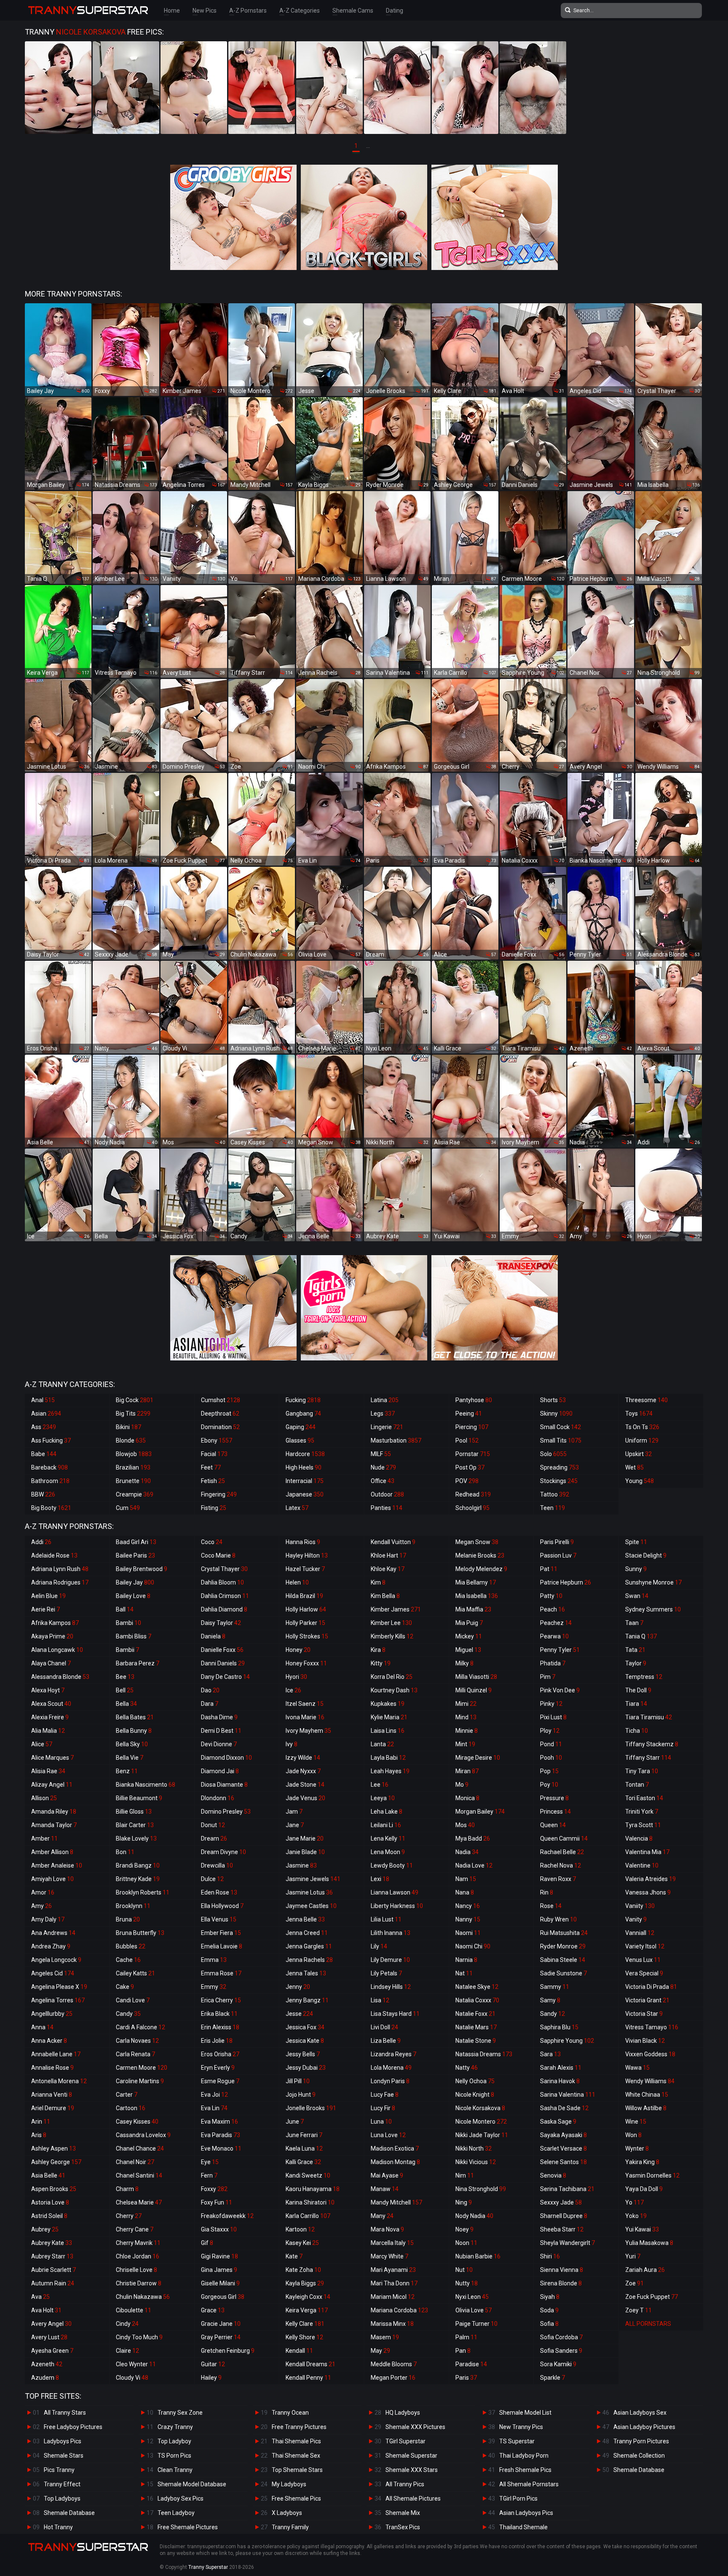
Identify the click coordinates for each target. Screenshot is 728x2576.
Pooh (551, 1758)
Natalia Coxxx (477, 2000)
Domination (220, 1427)
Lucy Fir (383, 2108)
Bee (125, 1677)
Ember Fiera (221, 1933)
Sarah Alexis (561, 2068)
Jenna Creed (307, 1933)
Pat (549, 1569)
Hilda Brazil (304, 1596)
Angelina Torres (58, 2000)
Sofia (549, 2324)
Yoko (636, 2216)
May (380, 2351)
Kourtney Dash (394, 1690)
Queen (553, 1825)
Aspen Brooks (54, 2189)
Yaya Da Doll (644, 2189)
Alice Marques (52, 1758)
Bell (125, 1690)
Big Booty (51, 1508)
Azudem (45, 2378)
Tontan (637, 1785)
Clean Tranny (175, 2470)
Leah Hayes (390, 1771)
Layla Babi (388, 1758)
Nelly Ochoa (475, 2081)
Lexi (380, 1879)
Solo (553, 1454)
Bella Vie (130, 1758)
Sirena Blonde (561, 2283)
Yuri (633, 2256)
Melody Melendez (481, 1569)
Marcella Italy (392, 2243)
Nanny (468, 1919)
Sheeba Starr (562, 2229)
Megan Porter (393, 2378)
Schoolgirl (472, 1508)
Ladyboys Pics (63, 2441)
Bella (126, 1704)
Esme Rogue (220, 2081)
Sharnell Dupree (564, 2216)
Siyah (550, 2297)
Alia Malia (48, 1731)
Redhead (473, 1494)
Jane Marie (305, 1838)
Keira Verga (307, 2310)
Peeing (469, 1414)
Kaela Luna (304, 2148)
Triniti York (642, 1812)
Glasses (300, 1440)
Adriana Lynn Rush (60, 1569)
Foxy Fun (217, 2202)
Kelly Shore (304, 2337)
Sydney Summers (653, 1609)
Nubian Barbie (478, 2256)
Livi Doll (384, 2027)
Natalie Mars (476, 2027)
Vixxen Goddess (650, 2054)
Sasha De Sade (564, 2108)
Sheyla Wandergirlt (567, 2243)
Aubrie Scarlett (54, 2270)
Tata (635, 1650)
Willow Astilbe (646, 2108)
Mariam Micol (393, 2297)
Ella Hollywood (222, 1906)
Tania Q (641, 1636)
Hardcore (305, 1454)
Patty (551, 1596)
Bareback (50, 1467)
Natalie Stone (476, 2041)
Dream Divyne (223, 1852)
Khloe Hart (388, 1555)
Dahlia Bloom (222, 1582)
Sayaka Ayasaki (563, 2135)
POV (467, 1481)
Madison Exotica (395, 2148)
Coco (212, 1542)
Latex (297, 1508)
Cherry (129, 2216)
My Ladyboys (289, 2484)
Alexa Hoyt (48, 1690)
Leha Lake (387, 1812)
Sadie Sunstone (563, 1973)
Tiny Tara (642, 1771)
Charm (127, 2189)
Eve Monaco (221, 2148)
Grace (213, 2310)
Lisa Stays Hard (395, 2014)
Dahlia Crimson (225, 1596)
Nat (464, 1973)
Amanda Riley (54, 1812)
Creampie (135, 1494)
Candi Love (133, 2000)
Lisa (380, 2000)
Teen (553, 1508)
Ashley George (56, 2162)
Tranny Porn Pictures (641, 2441)
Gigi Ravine (219, 2256)
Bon (125, 1852)
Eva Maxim (219, 2122)
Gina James (219, 2270)
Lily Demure (390, 1960)
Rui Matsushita (564, 1933)
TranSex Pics (403, 2527)
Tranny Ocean (290, 2413)
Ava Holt (46, 2310)
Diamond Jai (220, 1771)
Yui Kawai (642, 2229)
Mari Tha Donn (394, 2283)
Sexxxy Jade (561, 2202)
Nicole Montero (481, 2122)
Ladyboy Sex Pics (181, 2499)
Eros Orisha (220, 2054)
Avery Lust (49, 2337)
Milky (464, 1663)
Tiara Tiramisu (649, 1717)
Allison (44, 1798)
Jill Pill (298, 2081)
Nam (466, 1879)
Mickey (469, 1636)
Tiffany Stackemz (652, 1744)
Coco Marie (218, 1555)
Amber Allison (52, 1852)
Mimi (466, 1704)
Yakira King (642, 2162)
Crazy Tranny (175, 2427)
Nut (464, 2270)
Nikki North (474, 2148)
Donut (213, 1825)
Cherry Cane (135, 2229)
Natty (467, 2068)
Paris (466, 2378)
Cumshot (221, 1400)
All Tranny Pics (405, 2484)
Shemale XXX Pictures (415, 2427)
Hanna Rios (303, 1542)
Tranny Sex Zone (180, 2413)
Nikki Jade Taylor (482, 2135)
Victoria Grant (647, 2000)
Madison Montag (395, 2162)
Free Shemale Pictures (188, 2527)
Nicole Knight (475, 2095)
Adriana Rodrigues (60, 1582)
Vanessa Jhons (648, 1892)
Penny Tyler (560, 1650)
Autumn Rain (53, 2283)
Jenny (298, 1987)
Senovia (553, 2175)
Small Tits (561, 1440)
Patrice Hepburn (566, 1582)
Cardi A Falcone (141, 2027)
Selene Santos (563, 2162)
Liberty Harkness (397, 1906)
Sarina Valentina (568, 2095)
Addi (41, 1542)
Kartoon (300, 2229)
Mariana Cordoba (399, 2310)
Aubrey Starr (52, 2256)
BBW (43, 1494)
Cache (128, 1960)
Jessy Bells (303, 2054)
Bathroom (50, 1481)
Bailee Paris (135, 1555)
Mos (465, 1825)
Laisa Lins (388, 1731)
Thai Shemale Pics (296, 2441)
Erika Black (219, 2014)
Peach (553, 1609)
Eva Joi (214, 2095)
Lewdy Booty (392, 1865)
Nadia (467, 1852)
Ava (40, 2297)
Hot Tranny (58, 2527)
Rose (551, 1906)
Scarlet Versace (563, 2148)
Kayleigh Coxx (308, 2297)
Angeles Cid (53, 1973)
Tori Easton (644, 1798)
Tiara (636, 1704)
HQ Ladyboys (403, 2413)
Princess (555, 1812)
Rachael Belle (562, 1852)
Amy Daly (48, 1919)
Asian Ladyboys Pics (526, 2513)
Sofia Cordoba (561, 2337)
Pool (467, 1440)
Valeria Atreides (650, 1879)
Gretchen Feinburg (228, 2351)
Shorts (553, 1400)
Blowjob (134, 1454)
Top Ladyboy (174, 2441)
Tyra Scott (643, 1825)
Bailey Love (133, 1596)
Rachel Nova (561, 1865)
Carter (127, 2095)
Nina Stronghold (481, 2189)
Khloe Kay (388, 1569)
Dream (214, 1838)
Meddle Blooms (394, 2364)
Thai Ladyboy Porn (524, 2456)
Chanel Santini (139, 2175)
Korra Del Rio (392, 1677)
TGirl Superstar (405, 2441)
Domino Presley (226, 1812)
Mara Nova (387, 2229)
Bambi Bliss (134, 1636)
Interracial (305, 1481)
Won (633, 2135)
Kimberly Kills (392, 1636)
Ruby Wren (558, 1919)
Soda (549, 2310)
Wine (636, 2122)
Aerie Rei (45, 1609)
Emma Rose (221, 1973)
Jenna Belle (305, 1919)
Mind (466, 1717)
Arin (41, 2122)
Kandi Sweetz (308, 2175)
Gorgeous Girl (223, 2297)
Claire (127, 2351)
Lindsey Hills (391, 1987)
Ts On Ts (642, 1427)
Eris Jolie (217, 2041)
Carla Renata (135, 2054)
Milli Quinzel (474, 1690)
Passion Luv (558, 1555)
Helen (297, 1582)
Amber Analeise (57, 1865)
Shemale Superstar (411, 2456)
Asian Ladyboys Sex (640, 2413)
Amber (44, 1838)
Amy (41, 1906)
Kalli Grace (303, 2162)
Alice (42, 1744)
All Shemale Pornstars (529, 2484)
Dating (395, 11)
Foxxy (214, 2189)
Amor (43, 1892)
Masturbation (396, 1440)
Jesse (299, 2014)
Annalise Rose (52, 2068)
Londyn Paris (390, 2081)
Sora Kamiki (558, 2364)
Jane (295, 1825)
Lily (379, 1946)
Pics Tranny (59, 2470)
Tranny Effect (62, 2484)
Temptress (644, 1677)
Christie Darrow (139, 2283)
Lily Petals (386, 1973)
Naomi (468, 1933)
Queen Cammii (564, 1838)
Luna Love (388, 2135)
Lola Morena (391, 2068)
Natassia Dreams (484, 2054)
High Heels (304, 1467)
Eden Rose (219, 1892)
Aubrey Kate (52, 2243)
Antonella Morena (59, 2081)
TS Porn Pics (174, 2456)
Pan (463, 2351)
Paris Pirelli (557, 1542)
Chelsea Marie (139, 2202)
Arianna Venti (52, 2095)
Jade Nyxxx (303, 1771)
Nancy (468, 1906)
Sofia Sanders (561, 2351)
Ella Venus (219, 1919)
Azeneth (47, 2364)
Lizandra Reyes (393, 2054)
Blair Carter (135, 1825)
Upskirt (638, 1454)
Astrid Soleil (49, 2216)
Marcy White (389, 2256)
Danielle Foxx (222, 1650)
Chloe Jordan (138, 2256)
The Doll (638, 1690)
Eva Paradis (221, 2135)
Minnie (467, 1731)
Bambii (127, 1650)
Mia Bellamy (476, 1582)
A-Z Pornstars (248, 11)
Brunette (133, 1481)
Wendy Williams (650, 2081)
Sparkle (553, 2378)
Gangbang (303, 1414)
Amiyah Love (52, 1879)
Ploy (550, 1731)
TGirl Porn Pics (518, 2499)
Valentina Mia (647, 1852)
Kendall (299, 2351)
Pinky (551, 1704)
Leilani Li (386, 1825)
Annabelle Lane (56, 2054)
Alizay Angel (52, 1785)
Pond (551, 1744)
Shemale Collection (639, 2456)
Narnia (466, 1960)
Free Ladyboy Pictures (73, 2427)
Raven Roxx (558, 1879)
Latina (385, 1400)
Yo (634, 2202)
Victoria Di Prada (651, 1987)
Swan (637, 1596)
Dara (210, 1704)
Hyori (296, 1677)
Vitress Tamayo (652, 2027)
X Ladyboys (287, 2513)
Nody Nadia (474, 2216)
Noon (466, 2243)
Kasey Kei (302, 2243)
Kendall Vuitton (393, 1542)
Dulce (212, 1879)
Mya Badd (473, 1838)
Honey (298, 1650)
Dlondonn (218, 1798)
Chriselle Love (136, 2270)
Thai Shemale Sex (296, 2456)
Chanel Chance (140, 2148)
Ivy (292, 1744)
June (295, 2122)
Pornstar (473, 1454)
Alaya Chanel (51, 1663)
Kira (378, 1650)
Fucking (303, 1400)
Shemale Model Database (192, 2484)
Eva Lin (214, 2108)
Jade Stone (305, 1785)
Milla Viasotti (476, 1677)
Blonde (131, 1440)
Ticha (637, 1731)
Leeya (383, 1798)
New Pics (205, 11)
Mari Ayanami (393, 2270)
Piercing (472, 1427)
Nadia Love (474, 1865)
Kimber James (396, 1609)
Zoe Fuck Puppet (652, 2297)
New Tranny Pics (521, 2427)
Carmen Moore (142, 2068)
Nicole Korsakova (480, 2108)
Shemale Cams (353, 11)
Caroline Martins (140, 2081)
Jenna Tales (306, 1973)
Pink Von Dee (560, 1690)
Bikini (128, 1427)
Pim (548, 1677)
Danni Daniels (223, 1663)
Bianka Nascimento (146, 1785)
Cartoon (131, 2108)
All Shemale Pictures (413, 2499)
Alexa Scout (51, 1704)
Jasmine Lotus (309, 1892)
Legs (383, 1414)
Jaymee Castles (311, 1906)
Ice (293, 1690)
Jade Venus (305, 1798)
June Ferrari (304, 2135)
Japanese (305, 1494)
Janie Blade (305, 1852)
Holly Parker (305, 1623)
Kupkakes (388, 1704)
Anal (43, 1400)
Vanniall (640, 1933)
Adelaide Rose (54, 1555)
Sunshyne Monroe (653, 1582)
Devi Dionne (219, 1744)
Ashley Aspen (54, 2148)
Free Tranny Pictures (299, 2427)
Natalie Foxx (475, 2014)
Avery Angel (51, 2324)
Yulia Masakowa (649, 2243)
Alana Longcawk (57, 1650)
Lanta (382, 1744)
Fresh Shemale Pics (525, 2470)
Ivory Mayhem (308, 1731)
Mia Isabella (477, 1596)
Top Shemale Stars (297, 2470)
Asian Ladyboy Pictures (644, 2427)
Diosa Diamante (224, 1785)
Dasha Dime (219, 1717)
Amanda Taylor (54, 1825)
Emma (214, 1960)
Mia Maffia (473, 1609)
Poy (549, 1785)
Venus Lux (643, 1960)
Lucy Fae (385, 2095)
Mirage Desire (478, 1758)
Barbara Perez (138, 1663)
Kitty (381, 1663)
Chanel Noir (135, 2162)
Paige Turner (476, 2324)
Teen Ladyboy (176, 2513)
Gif (207, 2243)
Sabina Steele (563, 1960)
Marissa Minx (392, 2324)
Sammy (555, 1987)
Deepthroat (220, 1414)
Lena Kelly (388, 1838)
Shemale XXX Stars (412, 2470)
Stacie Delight (646, 1555)
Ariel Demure (53, 2108)
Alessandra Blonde (60, 1677)
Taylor (636, 1663)
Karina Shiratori (310, 2202)
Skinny (556, 1414)
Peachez (556, 1623)
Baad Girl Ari (136, 1542)
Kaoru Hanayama (313, 2189)
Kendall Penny (308, 2378)
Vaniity (640, 1906)
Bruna (128, 1919)
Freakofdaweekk (227, 2216)
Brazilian (133, 1467)
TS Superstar (517, 2441)
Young (640, 1481)
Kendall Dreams (310, 2364)
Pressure (554, 1798)
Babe (44, 1454)
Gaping (301, 1427)
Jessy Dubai (306, 2068)
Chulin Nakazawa (143, 2297)
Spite (636, 1542)
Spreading (559, 1467)
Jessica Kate (305, 2041)
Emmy (214, 1987)
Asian (46, 1414)
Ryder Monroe (563, 1946)
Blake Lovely (136, 1838)
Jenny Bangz (307, 2000)
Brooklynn (133, 1906)
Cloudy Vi (132, 2378)
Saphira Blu (559, 2027)
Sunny (636, 1569)
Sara (550, 2054)
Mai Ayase (387, 2175)
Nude (383, 1467)
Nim (465, 2175)
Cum (128, 1508)
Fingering (219, 1494)
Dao (210, 1690)
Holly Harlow (306, 1609)
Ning (464, 2202)
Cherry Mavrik (138, 2243)
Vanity (636, 1919)
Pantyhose (474, 1400)
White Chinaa (647, 2095)
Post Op (470, 1467)
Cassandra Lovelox (143, 2135)
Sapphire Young (567, 2041)
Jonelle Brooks (311, 2108)
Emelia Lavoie (222, 1946)
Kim (378, 1582)
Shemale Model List (525, 2413)
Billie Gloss (134, 1812)
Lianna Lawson (395, 1892)
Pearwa (554, 1636)
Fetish (213, 1481)
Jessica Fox (305, 2027)
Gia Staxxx (219, 2229)
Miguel (468, 1650)
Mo (462, 1785)
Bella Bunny (134, 1731)
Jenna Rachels (309, 1960)
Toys (639, 1414)
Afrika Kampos (55, 1623)
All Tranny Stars (65, 2413)
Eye (210, 2162)
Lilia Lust (386, 1919)
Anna (42, 2027)
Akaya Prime (52, 1636)
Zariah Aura (645, 2270)
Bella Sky (132, 1744)
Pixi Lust (553, 1717)
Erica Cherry (221, 2000)
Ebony (217, 1440)
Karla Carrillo (308, 2216)
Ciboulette (134, 2310)
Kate (294, 2256)
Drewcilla (217, 1865)
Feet (211, 1467)
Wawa (637, 2068)
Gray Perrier (221, 2337)
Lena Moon (388, 1852)
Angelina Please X (59, 1987)
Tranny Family (290, 2527)
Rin (547, 1892)
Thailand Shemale (523, 2527)
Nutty (467, 2283)
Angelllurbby (52, 2014)
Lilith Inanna (391, 1933)
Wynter (637, 2148)
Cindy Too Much (139, 2337)
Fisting (214, 1508)
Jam (294, 1812)
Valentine (642, 1865)
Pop (549, 1771)
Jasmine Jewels (313, 1879)
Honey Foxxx (306, 1663)
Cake (125, 1987)
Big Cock (135, 1400)
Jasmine (301, 1865)
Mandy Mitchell (396, 2202)
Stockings (559, 1481)
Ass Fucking (51, 1440)
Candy (128, 2014)
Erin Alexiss (220, 2027)
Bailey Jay (135, 1582)
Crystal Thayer (224, 1569)
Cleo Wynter (136, 2364)
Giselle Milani (220, 2283)
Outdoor (387, 1494)
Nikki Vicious (476, 2162)
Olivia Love (474, 2310)
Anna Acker (49, 2041)
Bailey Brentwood (142, 1569)
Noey (464, 2229)
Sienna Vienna (562, 2270)
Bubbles (131, 1946)
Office (383, 1481)
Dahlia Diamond (224, 1609)
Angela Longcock (56, 1960)
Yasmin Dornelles (652, 2175)
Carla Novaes (137, 2041)
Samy (550, 2000)
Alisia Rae (48, 1771)
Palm (466, 2337)
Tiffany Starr (648, 1758)
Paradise (471, 2364)
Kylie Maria (389, 1717)
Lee (380, 1785)
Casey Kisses (137, 2122)
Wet (634, 1467)
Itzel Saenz (305, 1704)
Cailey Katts (135, 1973)
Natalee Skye (477, 1987)
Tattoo (555, 1494)
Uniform (642, 1440)
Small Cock (561, 1427)
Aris (39, 2135)
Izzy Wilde (303, 1758)
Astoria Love (50, 2202)
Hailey (211, 2378)
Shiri (550, 2256)
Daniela (213, 1636)
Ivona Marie (305, 1717)
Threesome (646, 1400)
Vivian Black (645, 2041)
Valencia (639, 1838)
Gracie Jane (221, 2324)
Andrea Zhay (51, 1946)
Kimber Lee (391, 1623)
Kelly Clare (305, 2324)
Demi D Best (221, 1731)
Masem (385, 2337)
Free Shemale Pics (296, 2499)
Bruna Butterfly (140, 1933)
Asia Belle (48, 2175)
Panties (387, 1508)
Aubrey (45, 2229)
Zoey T (638, 2310)
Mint (465, 1744)
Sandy (553, 2014)
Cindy (127, 2324)
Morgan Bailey (480, 1812)
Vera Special (644, 1973)
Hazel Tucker (305, 1569)
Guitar (213, 2364)
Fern (209, 2175)
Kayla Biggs (305, 2283)
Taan (634, 1623)
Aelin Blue (48, 1596)
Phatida (553, 1663)
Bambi (128, 1623)
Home (172, 11)
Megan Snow (477, 1542)
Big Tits (133, 1414)
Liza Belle (386, 2041)
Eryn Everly (218, 2068)
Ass (44, 1427)
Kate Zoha (303, 2270)
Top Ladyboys (62, 2499)
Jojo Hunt (301, 2095)
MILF (381, 1454)
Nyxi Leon (472, 2297)
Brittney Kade (138, 1879)
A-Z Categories (300, 11)
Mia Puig (469, 1623)
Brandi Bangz (138, 1865)
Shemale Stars (64, 2456)
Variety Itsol (645, 1946)
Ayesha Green (52, 2351)
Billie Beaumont (139, 1798)
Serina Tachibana (567, 2189)
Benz (127, 1771)
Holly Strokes (307, 1636)
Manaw (385, 2189)
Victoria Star (644, 2014)
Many (382, 2216)
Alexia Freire (50, 1717)
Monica (467, 1798)
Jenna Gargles (309, 1946)
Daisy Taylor (221, 1623)
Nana (465, 1892)
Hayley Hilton (307, 1555)
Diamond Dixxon (226, 1758)
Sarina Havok (560, 2081)
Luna (381, 2122)
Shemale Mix (403, 2513)
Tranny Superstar (208, 2567)
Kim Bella (385, 1596)
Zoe (634, 2283)
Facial (214, 1454)
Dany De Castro (225, 1677)
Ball (125, 1609)
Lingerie (387, 1427)
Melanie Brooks (480, 1555)
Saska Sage (558, 2122)
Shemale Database (69, 2513)
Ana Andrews (53, 1933)
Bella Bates (135, 1717)
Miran (467, 1771)
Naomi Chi (473, 1946)
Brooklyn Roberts (143, 1892)
